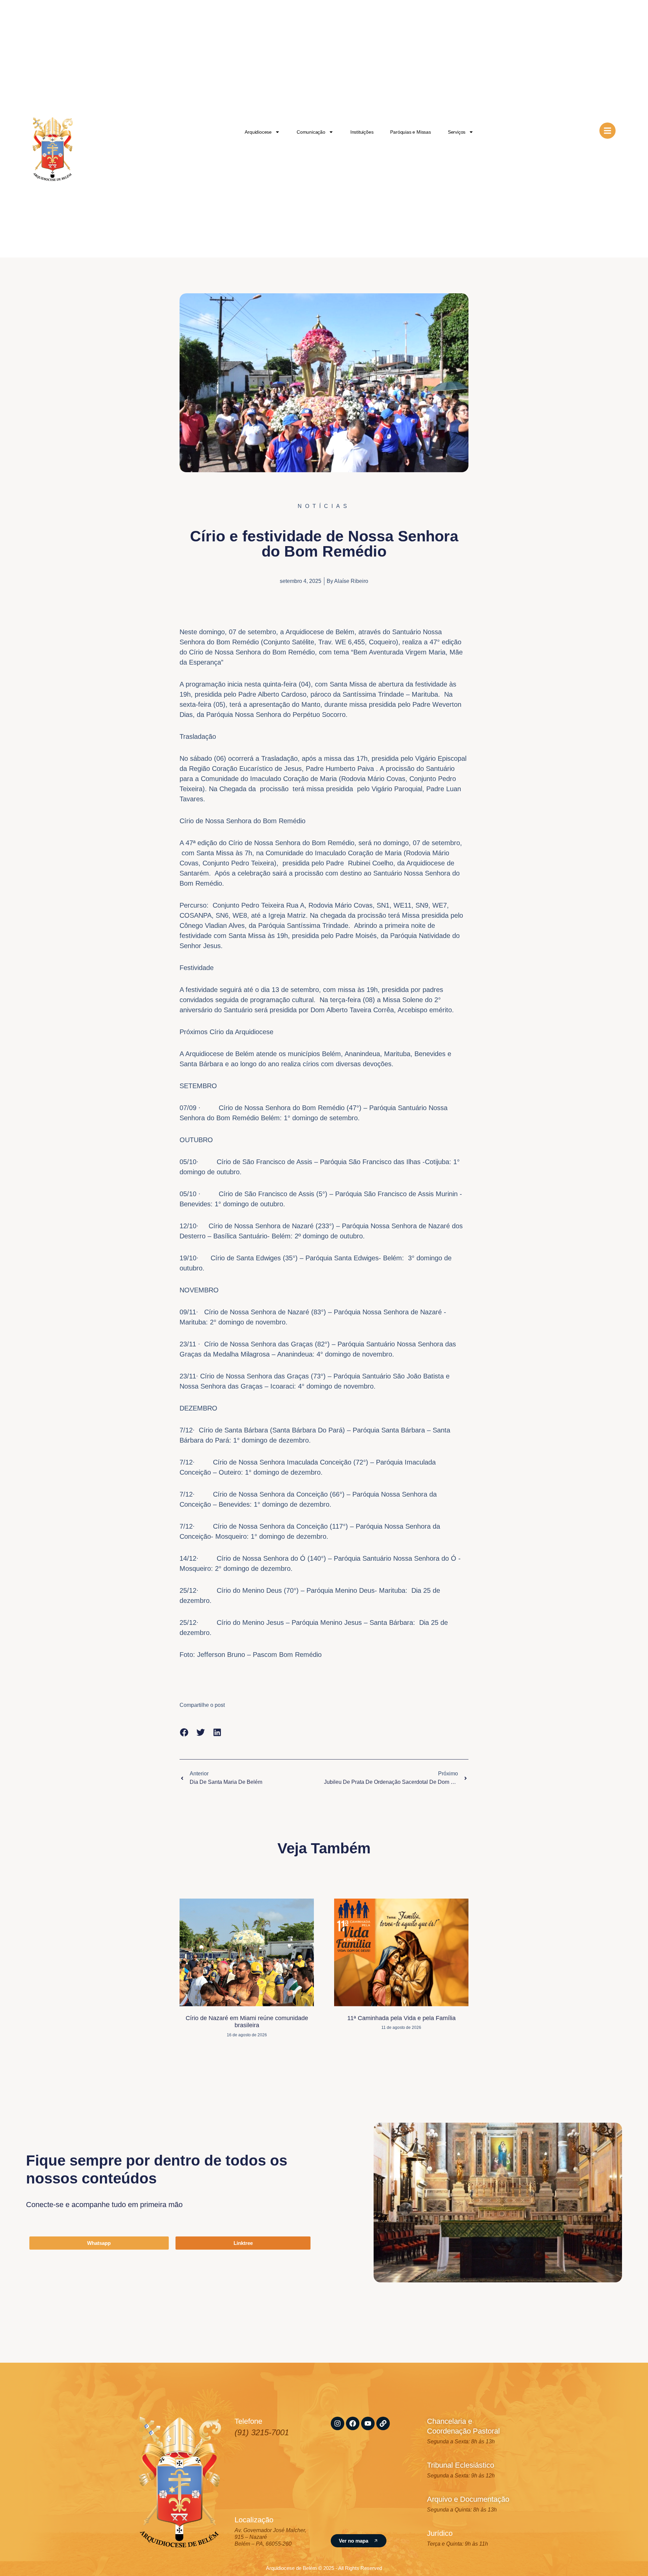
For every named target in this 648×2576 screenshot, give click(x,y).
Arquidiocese (258, 132)
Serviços (457, 132)
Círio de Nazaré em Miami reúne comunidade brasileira (247, 2022)
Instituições (362, 132)
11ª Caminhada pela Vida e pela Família (401, 2018)
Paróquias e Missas (410, 132)
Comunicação (311, 132)
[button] (184, 1732)
